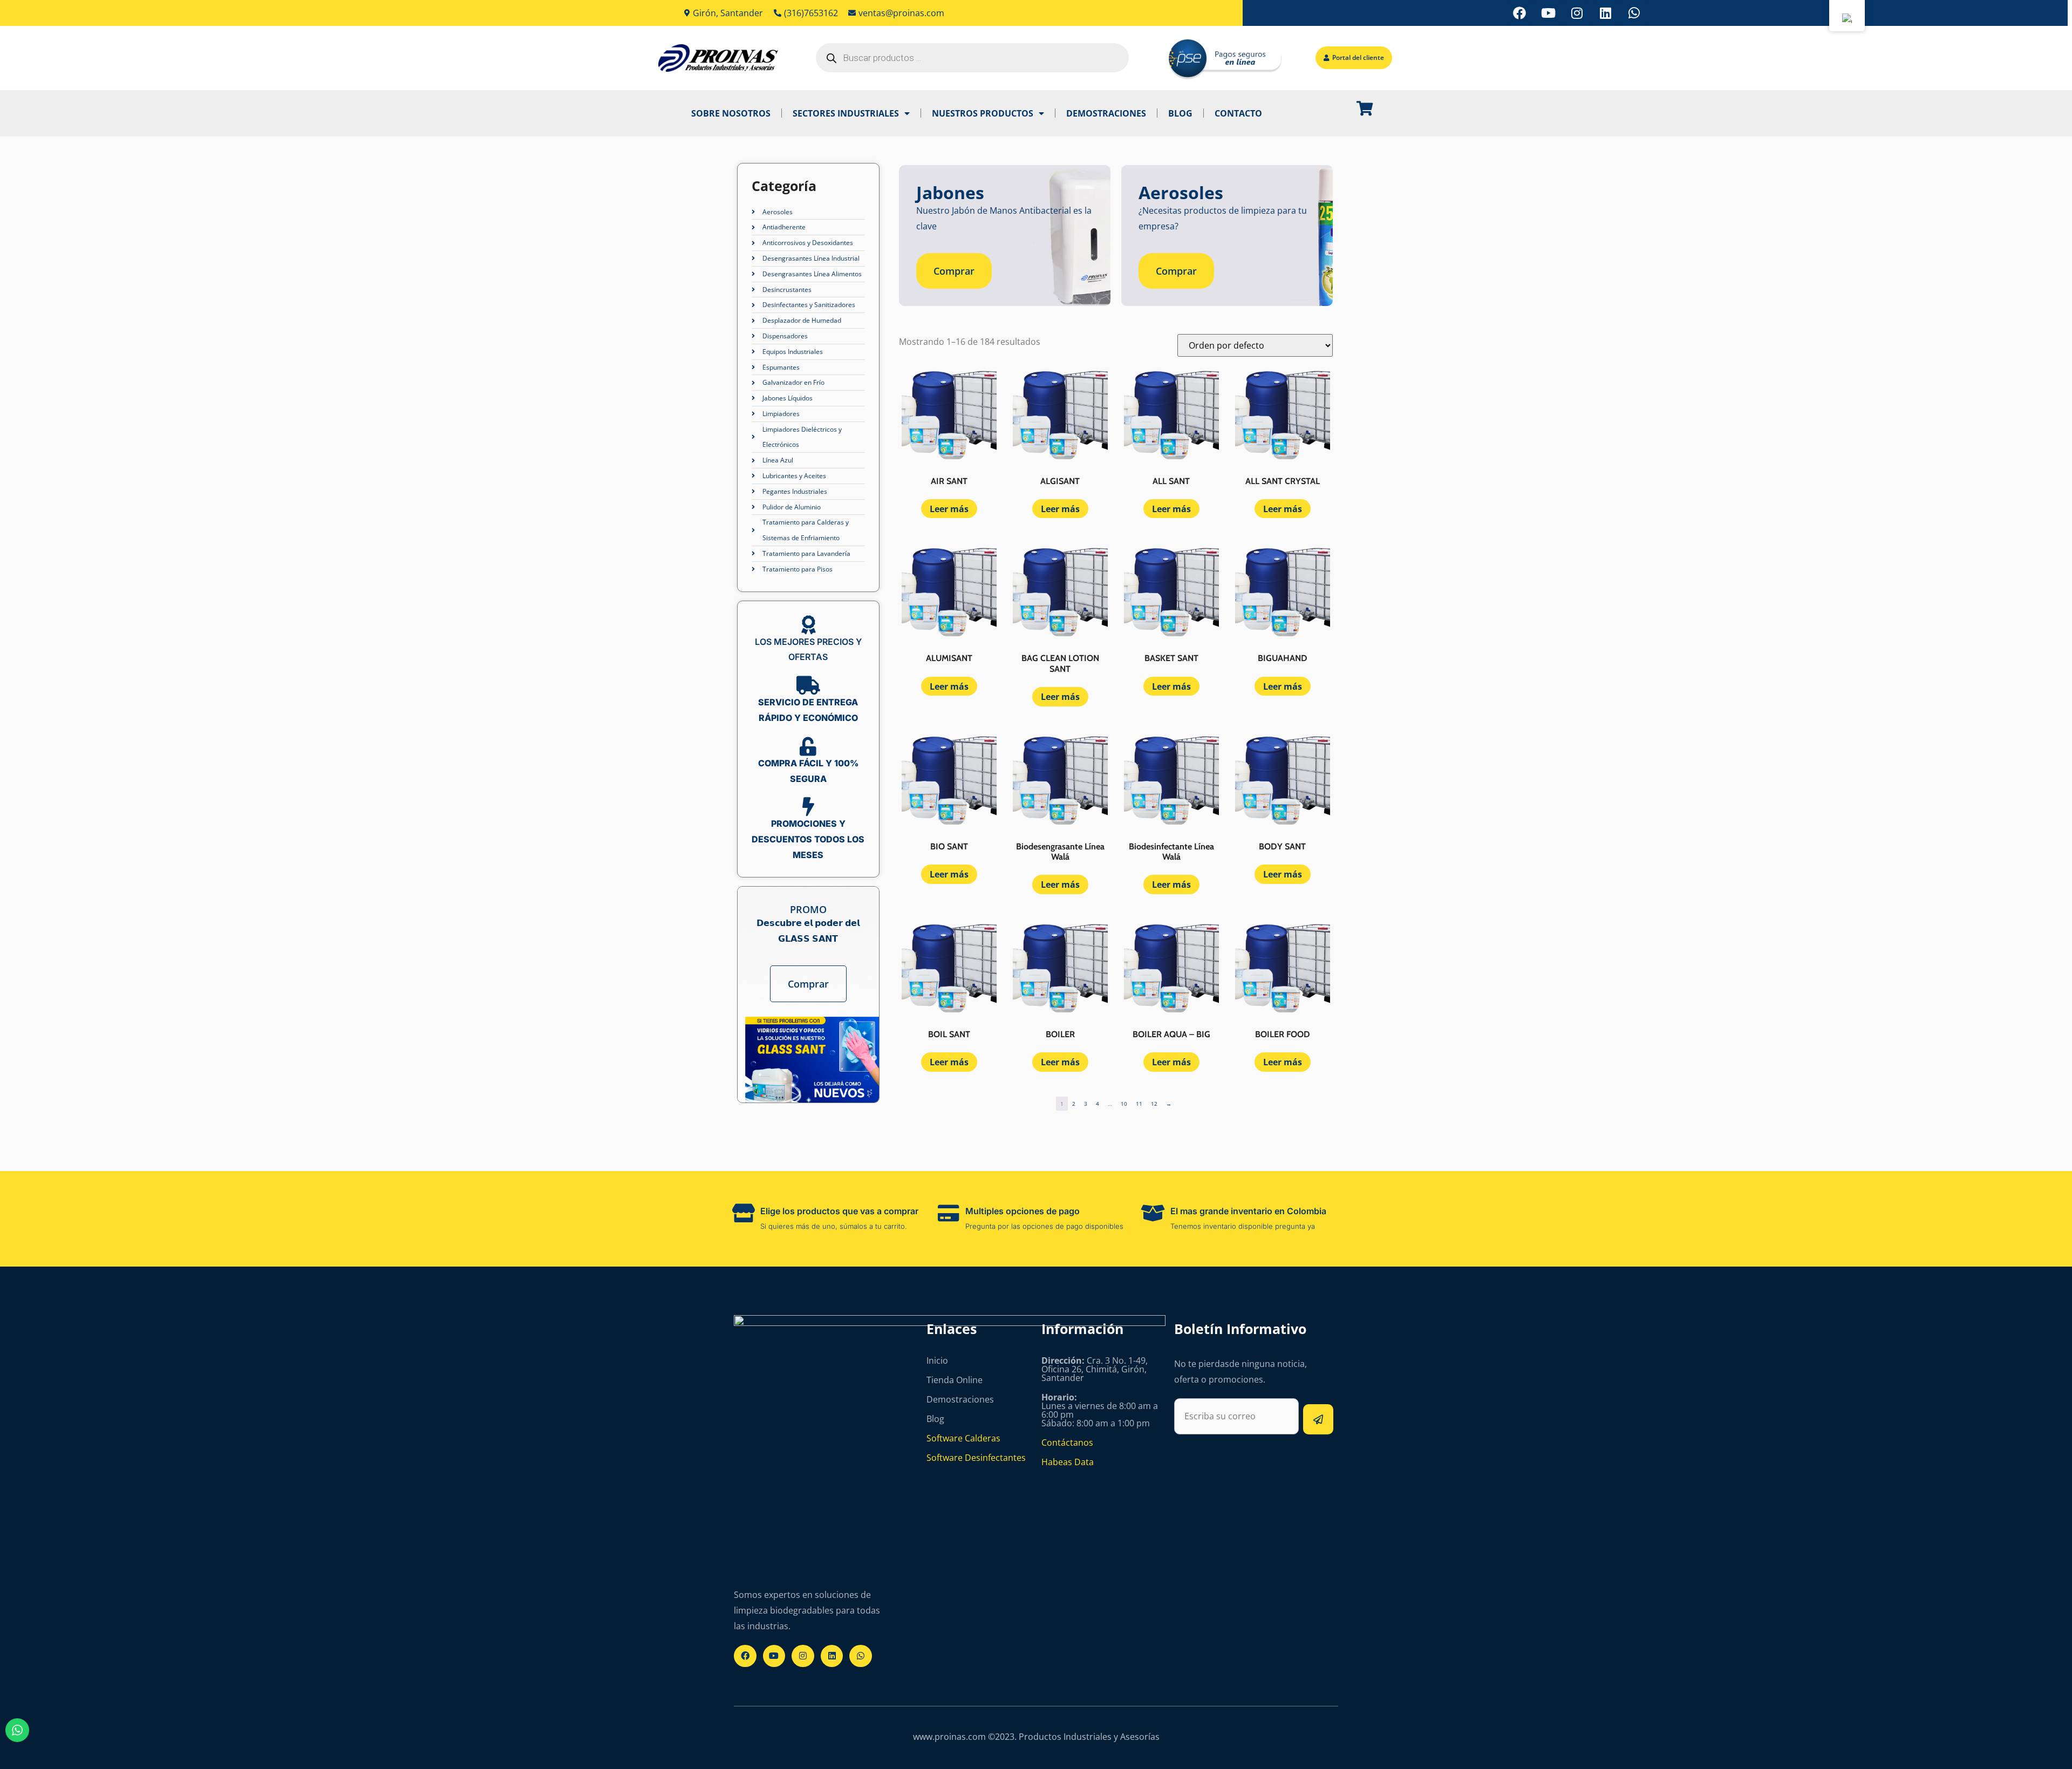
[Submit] (1318, 1419)
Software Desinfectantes (976, 1458)
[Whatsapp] (1634, 13)
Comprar (808, 984)
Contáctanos (1067, 1443)
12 (1154, 1104)
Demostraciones (1106, 113)
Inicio (937, 1360)
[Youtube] (1548, 13)
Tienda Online (955, 1380)
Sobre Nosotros (731, 113)
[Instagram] (1577, 13)
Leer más (949, 509)
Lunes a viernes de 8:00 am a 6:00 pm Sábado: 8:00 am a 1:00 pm (1100, 1410)
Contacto (1238, 113)
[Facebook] (1519, 13)
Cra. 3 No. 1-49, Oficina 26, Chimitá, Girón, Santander (1095, 1369)
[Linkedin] (1605, 13)
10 (1124, 1104)
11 (1139, 1104)
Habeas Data (1068, 1462)
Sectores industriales (846, 113)
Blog (1180, 113)
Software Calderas (963, 1438)
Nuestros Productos (983, 113)
